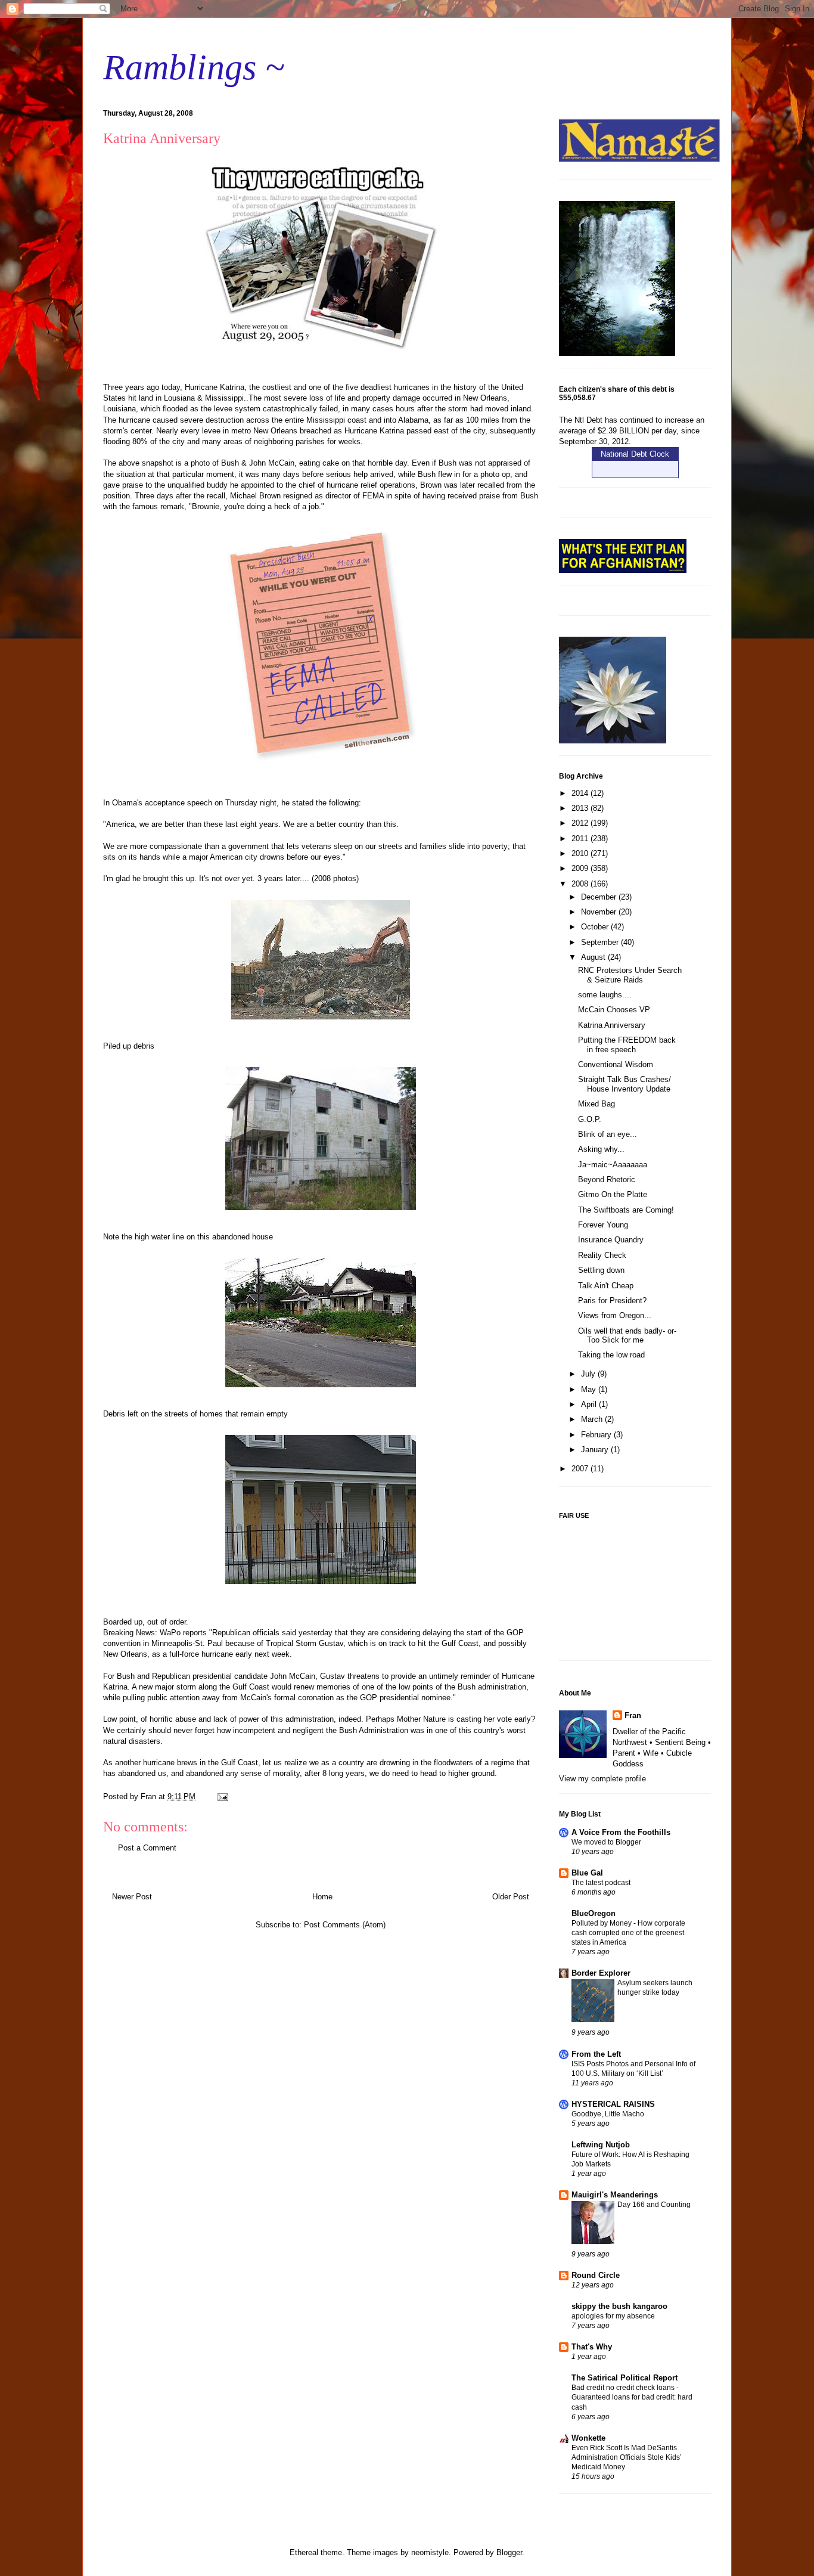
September (601, 942)
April (590, 1404)
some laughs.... (605, 995)
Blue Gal (587, 1873)
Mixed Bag (596, 1104)
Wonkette (588, 2438)
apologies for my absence (613, 2316)
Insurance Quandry (611, 1240)
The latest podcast (601, 1883)
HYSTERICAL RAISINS (613, 2104)
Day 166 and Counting (654, 2205)
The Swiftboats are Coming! (626, 1210)
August (594, 957)
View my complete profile (602, 1779)
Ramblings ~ (194, 67)
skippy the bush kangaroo (619, 2306)
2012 (581, 823)
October (596, 927)
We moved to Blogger (606, 1842)
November (600, 912)
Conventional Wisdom (616, 1064)
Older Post (511, 1897)
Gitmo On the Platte (613, 1194)
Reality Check (602, 1255)
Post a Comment (147, 1848)
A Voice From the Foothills (621, 1832)
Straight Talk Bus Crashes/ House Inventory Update (625, 1084)
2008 (581, 884)
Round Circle (596, 2275)
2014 (581, 793)
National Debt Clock (635, 454)
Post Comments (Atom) (345, 1925)
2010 (581, 853)
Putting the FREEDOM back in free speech (627, 1045)
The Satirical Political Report (625, 2378)
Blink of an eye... (608, 1134)
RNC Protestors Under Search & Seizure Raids (630, 975)
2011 (581, 838)
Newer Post (132, 1897)
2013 (581, 808)
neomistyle (430, 2552)
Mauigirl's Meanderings (615, 2195)
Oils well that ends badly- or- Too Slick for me (627, 1336)
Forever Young (603, 1225)
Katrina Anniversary (612, 1025)
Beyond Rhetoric (607, 1179)
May (590, 1389)
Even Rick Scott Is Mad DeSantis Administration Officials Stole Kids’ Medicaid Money (627, 2457)
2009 (581, 868)
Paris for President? (612, 1301)
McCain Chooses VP (614, 1010)
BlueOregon (594, 1913)
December (600, 897)
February (597, 1435)
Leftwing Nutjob (601, 2145)
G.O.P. (590, 1119)
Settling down (601, 1270)
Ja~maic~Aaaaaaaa (613, 1165)
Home (322, 1897)
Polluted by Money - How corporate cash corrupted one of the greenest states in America (628, 1933)
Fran (633, 1715)
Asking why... (601, 1149)
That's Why (592, 2347)
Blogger (509, 2552)
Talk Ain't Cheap (606, 1286)
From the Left (596, 2054)
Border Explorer (601, 1973)
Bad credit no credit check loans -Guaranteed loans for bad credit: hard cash (632, 2397)
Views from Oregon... (615, 1315)
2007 (581, 1469)
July (589, 1374)
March (593, 1419)
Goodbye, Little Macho (608, 2114)
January (596, 1450)
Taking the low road (611, 1355)
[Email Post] (222, 1797)
